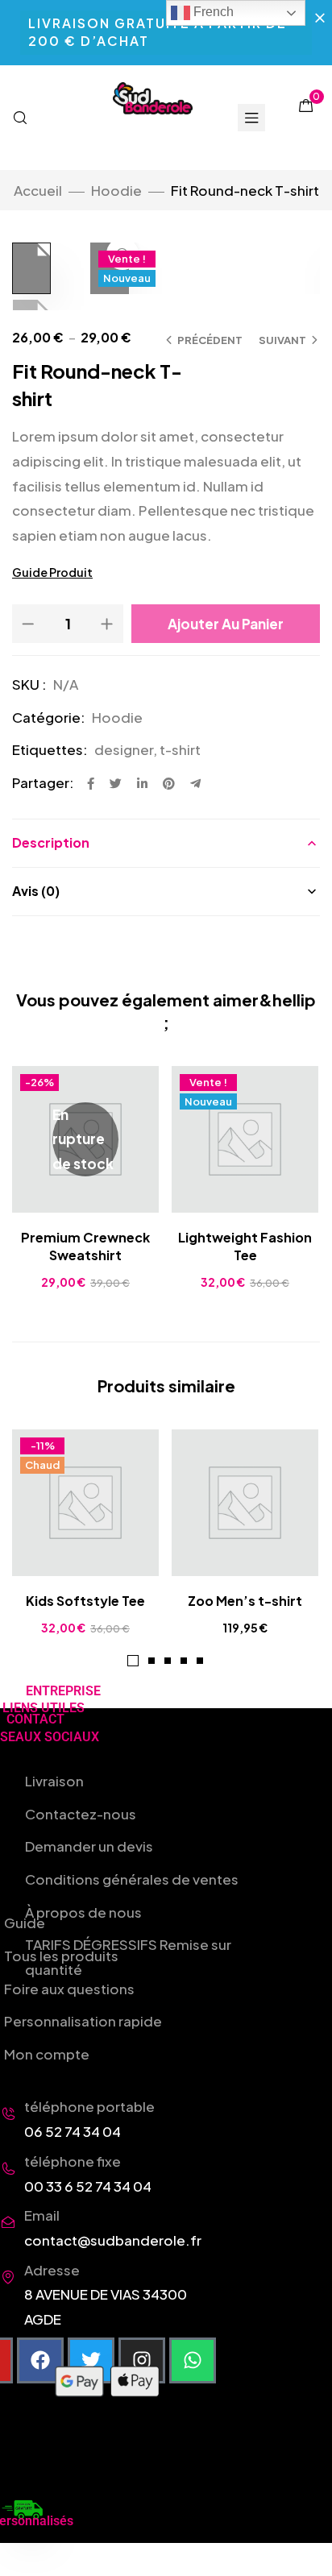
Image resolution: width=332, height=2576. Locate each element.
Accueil (38, 190)
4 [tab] (184, 1661)
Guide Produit (52, 572)
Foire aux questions (69, 1989)
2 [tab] (151, 1661)
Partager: (43, 782)
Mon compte (47, 2054)
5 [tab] (200, 1661)
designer (124, 749)
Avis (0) (36, 891)
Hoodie (116, 190)
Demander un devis (89, 1846)
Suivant (282, 340)
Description (51, 842)
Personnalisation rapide (83, 2021)
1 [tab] (133, 1661)
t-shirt (180, 749)
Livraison (54, 1781)
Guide (25, 1923)
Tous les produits (61, 1956)
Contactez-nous (81, 1814)
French (212, 12)
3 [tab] (168, 1661)
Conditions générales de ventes (132, 1879)
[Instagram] (142, 2361)
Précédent (210, 340)
